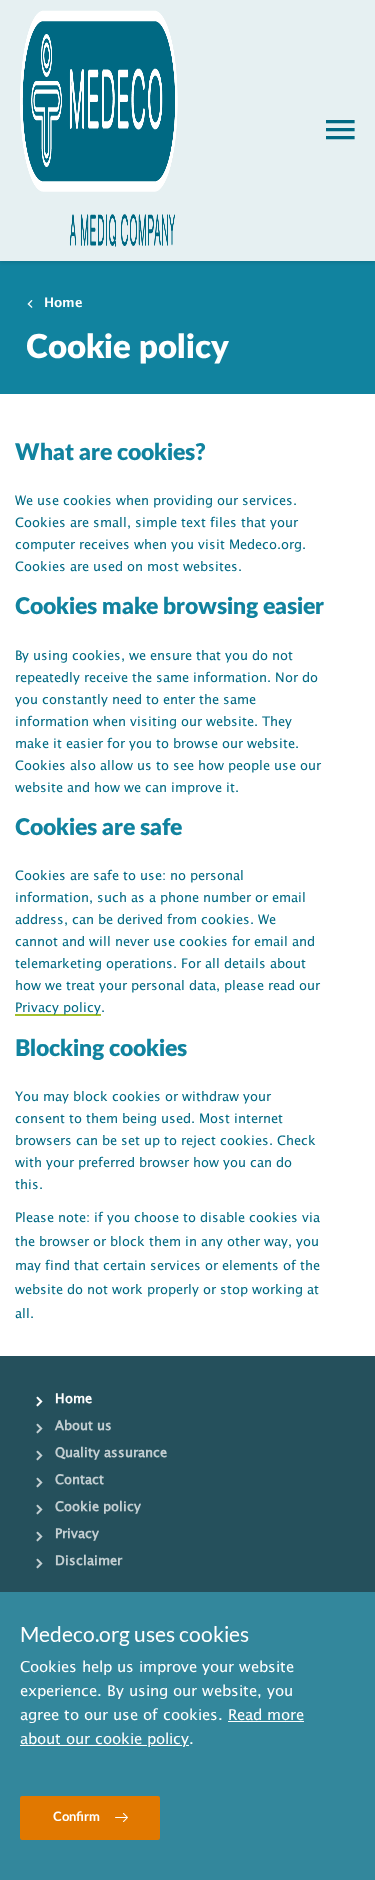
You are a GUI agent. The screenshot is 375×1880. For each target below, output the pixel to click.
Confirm (76, 1817)
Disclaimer (88, 1561)
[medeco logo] (99, 130)
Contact (79, 1480)
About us (83, 1426)
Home (63, 303)
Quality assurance (111, 1453)
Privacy (77, 1534)
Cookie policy (98, 1507)
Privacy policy (58, 1008)
